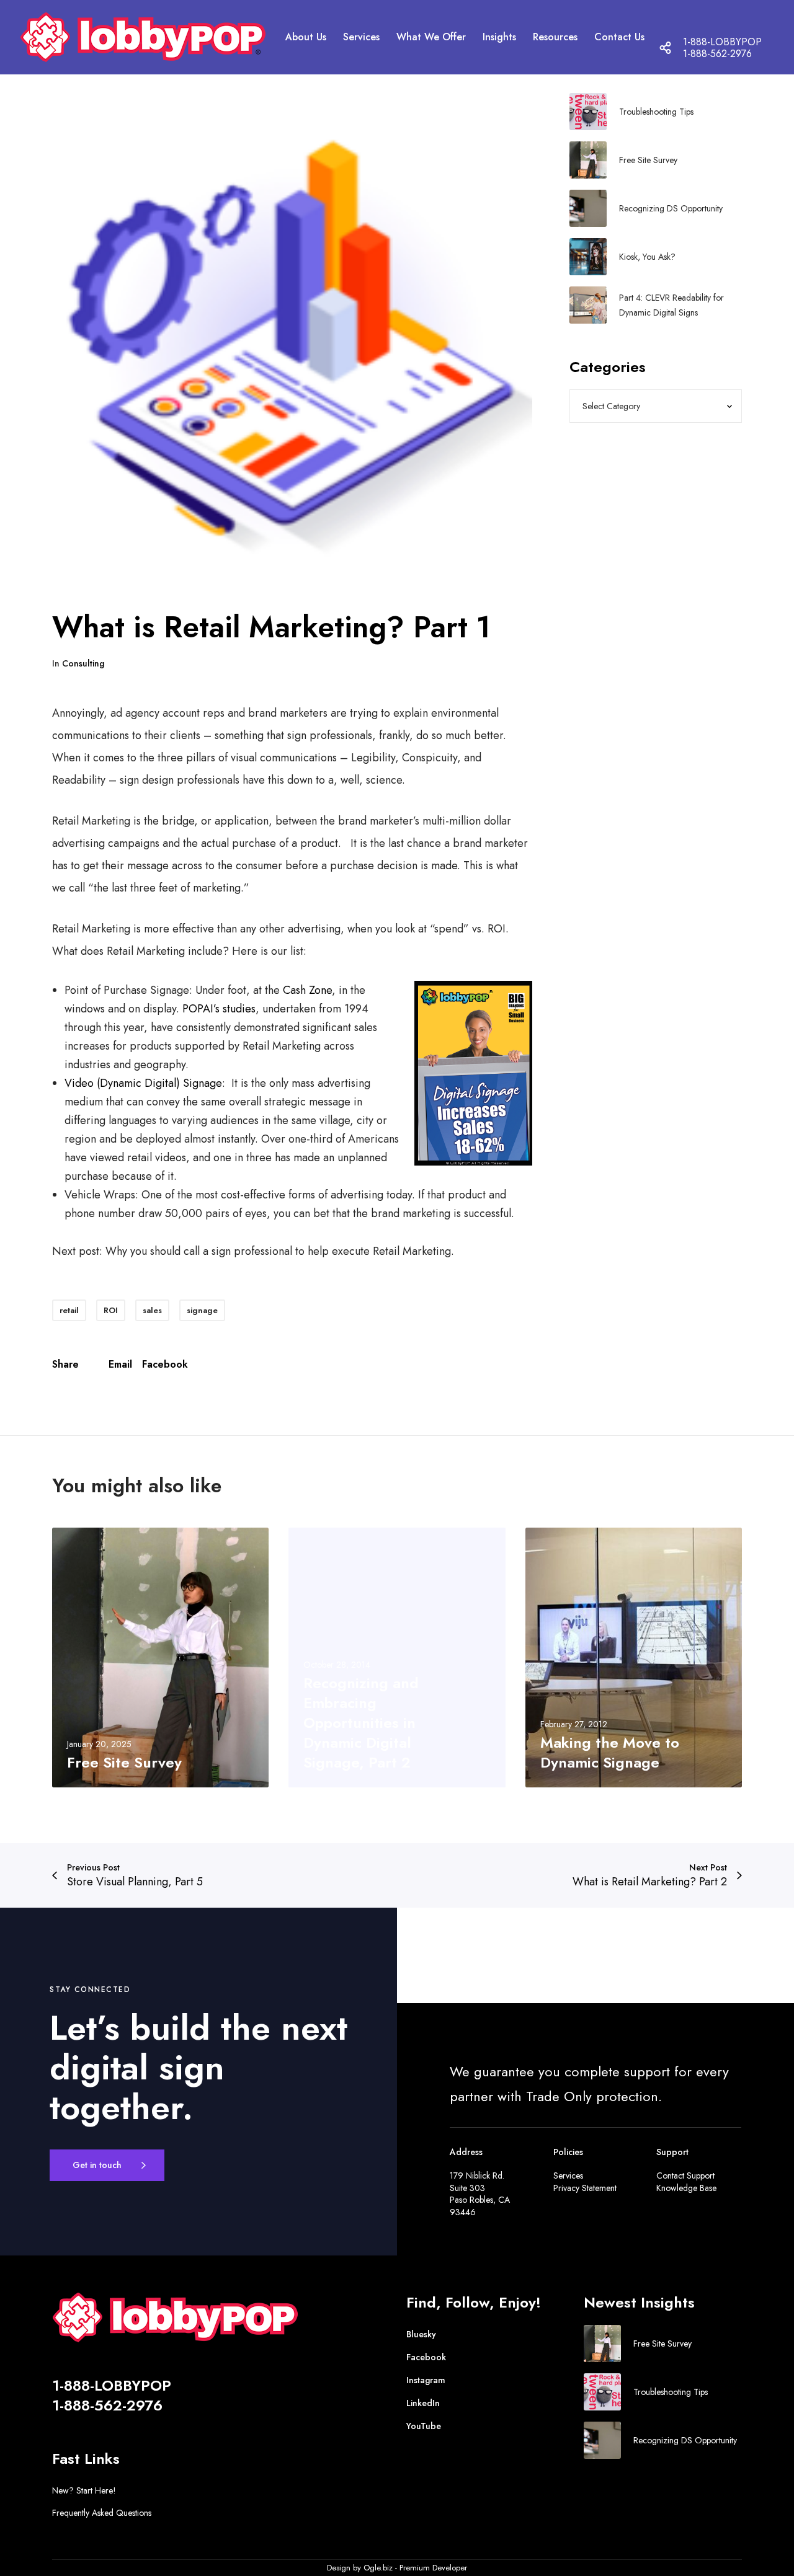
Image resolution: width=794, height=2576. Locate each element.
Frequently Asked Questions (102, 2513)
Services (568, 2175)
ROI (111, 1310)
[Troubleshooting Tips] (588, 112)
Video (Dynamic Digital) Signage (143, 1083)
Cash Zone (307, 990)
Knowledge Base (686, 2188)
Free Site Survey (648, 160)
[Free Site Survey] (588, 160)
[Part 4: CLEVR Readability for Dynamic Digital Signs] (588, 305)
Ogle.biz (378, 2568)
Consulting (83, 663)
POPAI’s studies (219, 1009)
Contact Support (685, 2175)
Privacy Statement (585, 2188)
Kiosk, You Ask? (647, 257)
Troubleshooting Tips (656, 112)
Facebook (165, 1364)
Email (120, 1364)
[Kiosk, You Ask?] (588, 257)
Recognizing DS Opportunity (671, 208)
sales (152, 1310)
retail (69, 1310)
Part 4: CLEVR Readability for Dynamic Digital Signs (671, 305)
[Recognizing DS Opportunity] (588, 208)
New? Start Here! (84, 2490)
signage (202, 1310)
